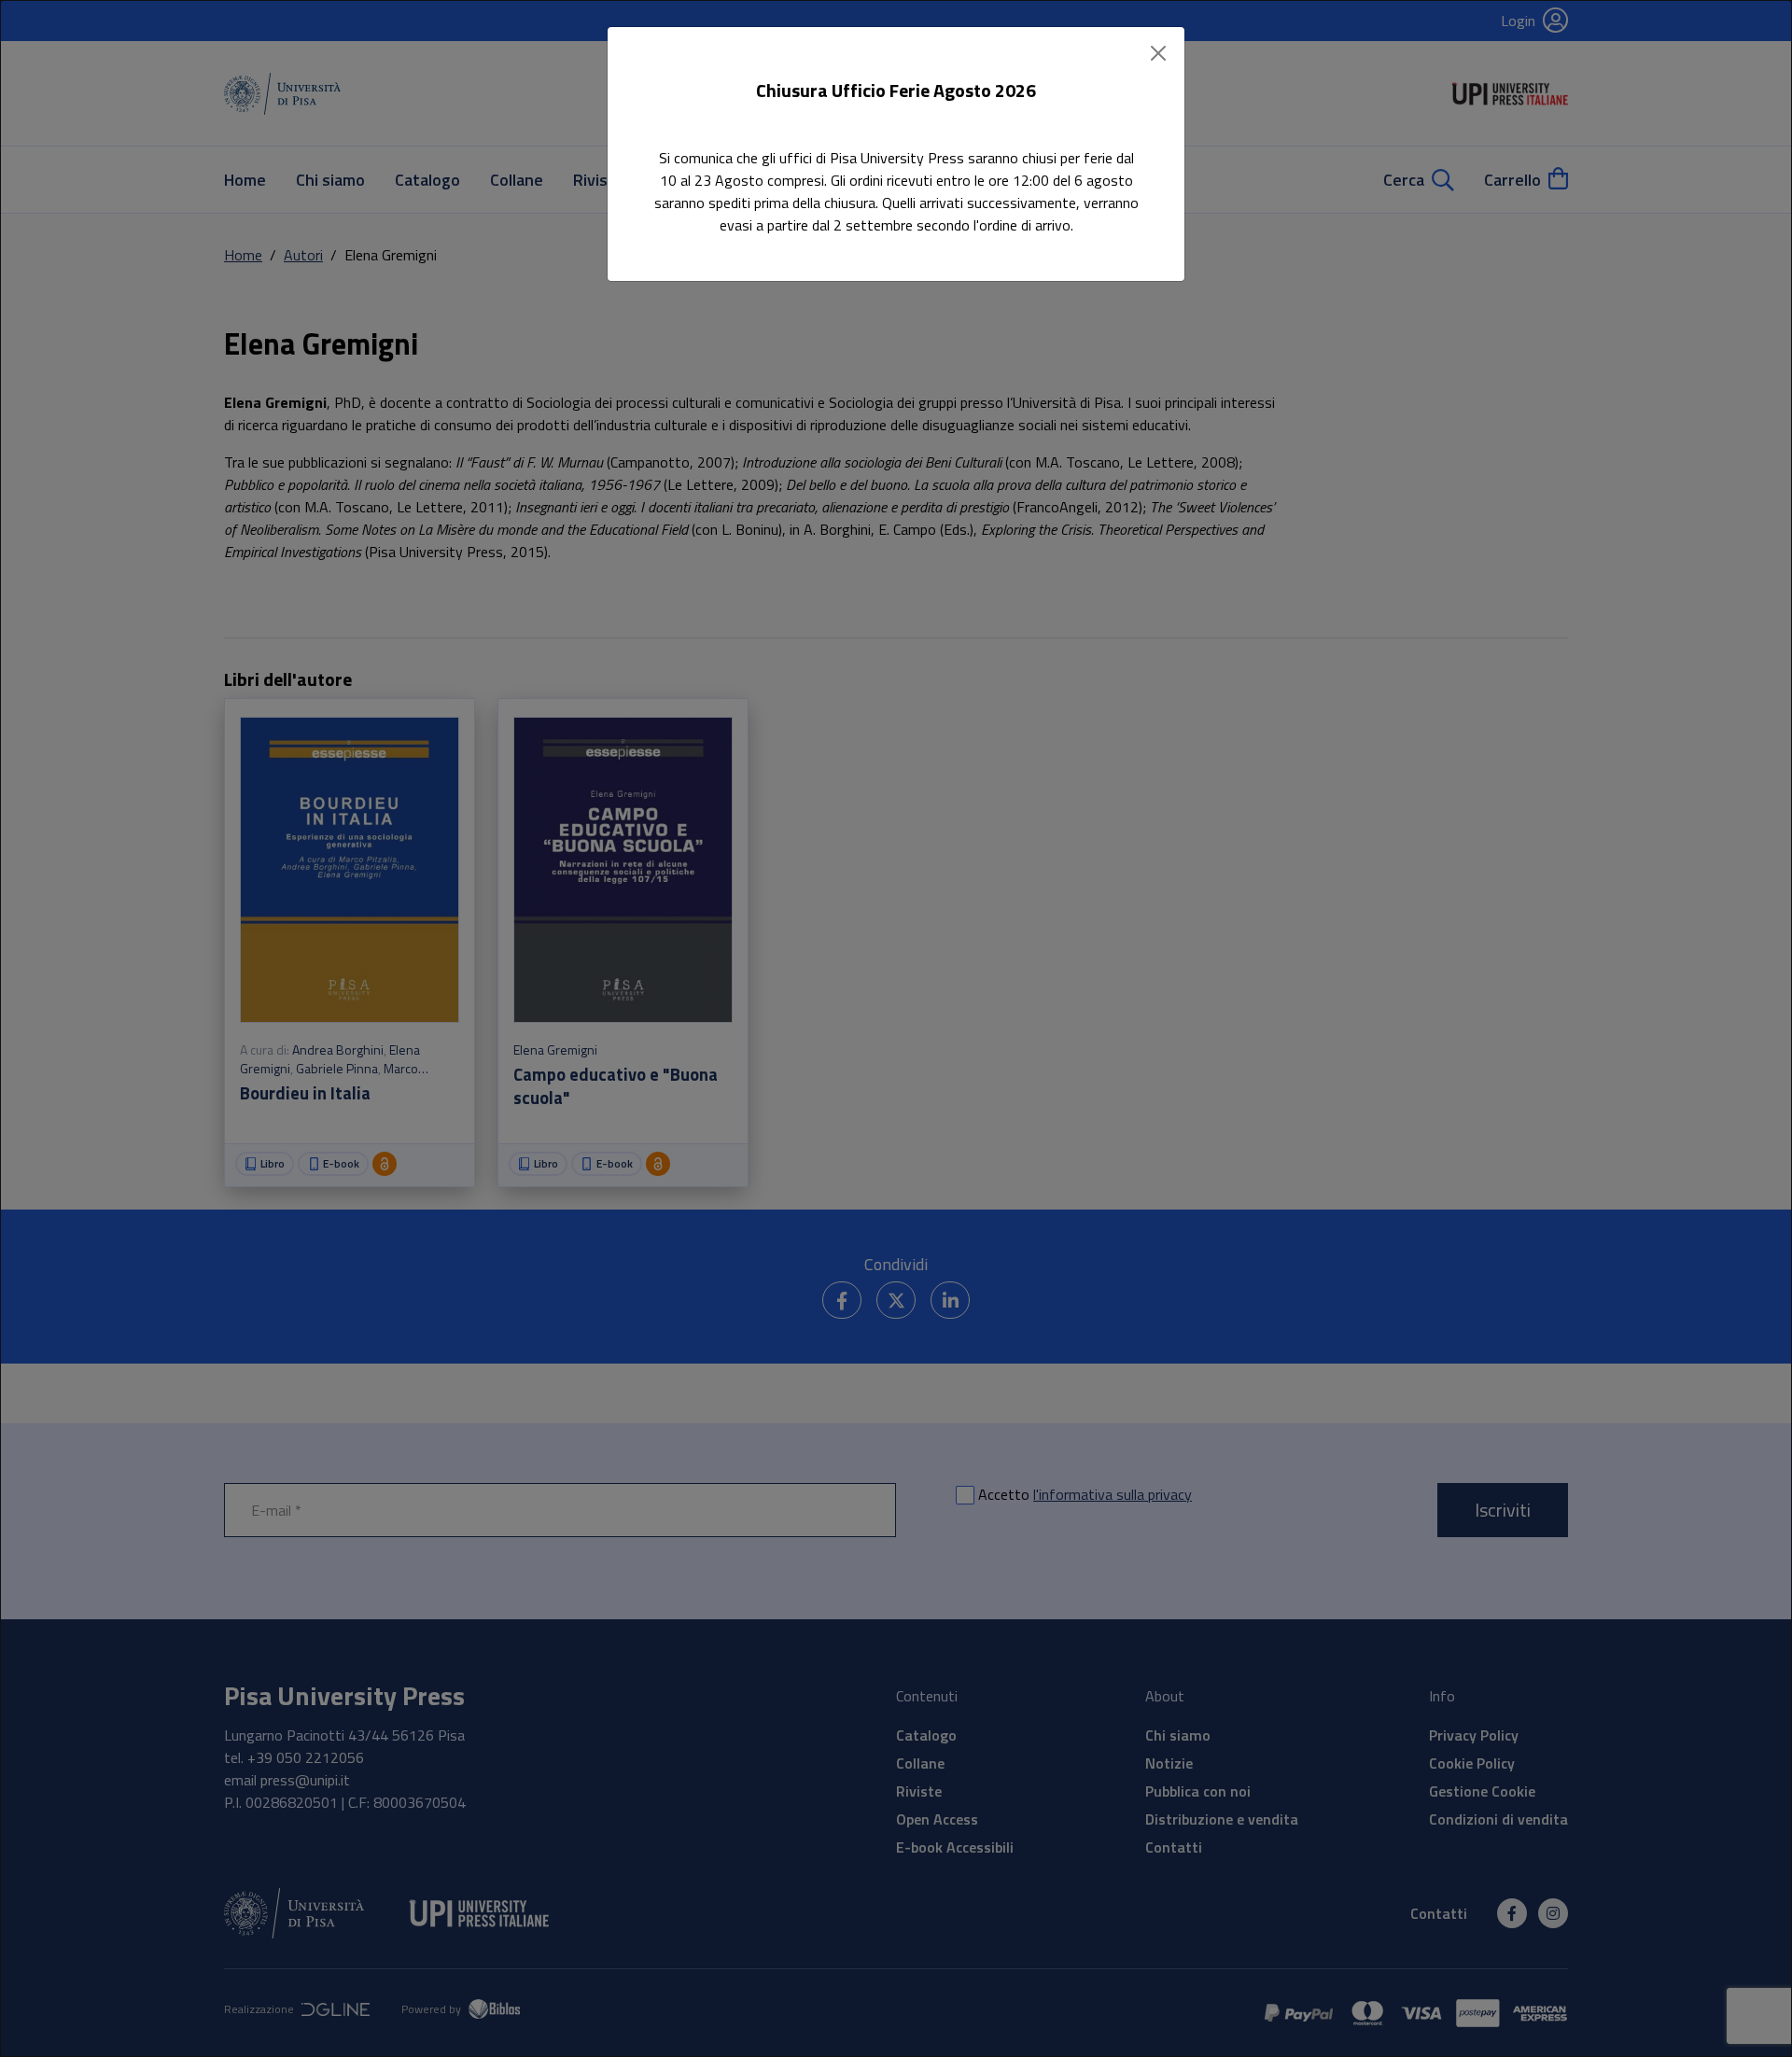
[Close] (1158, 53)
